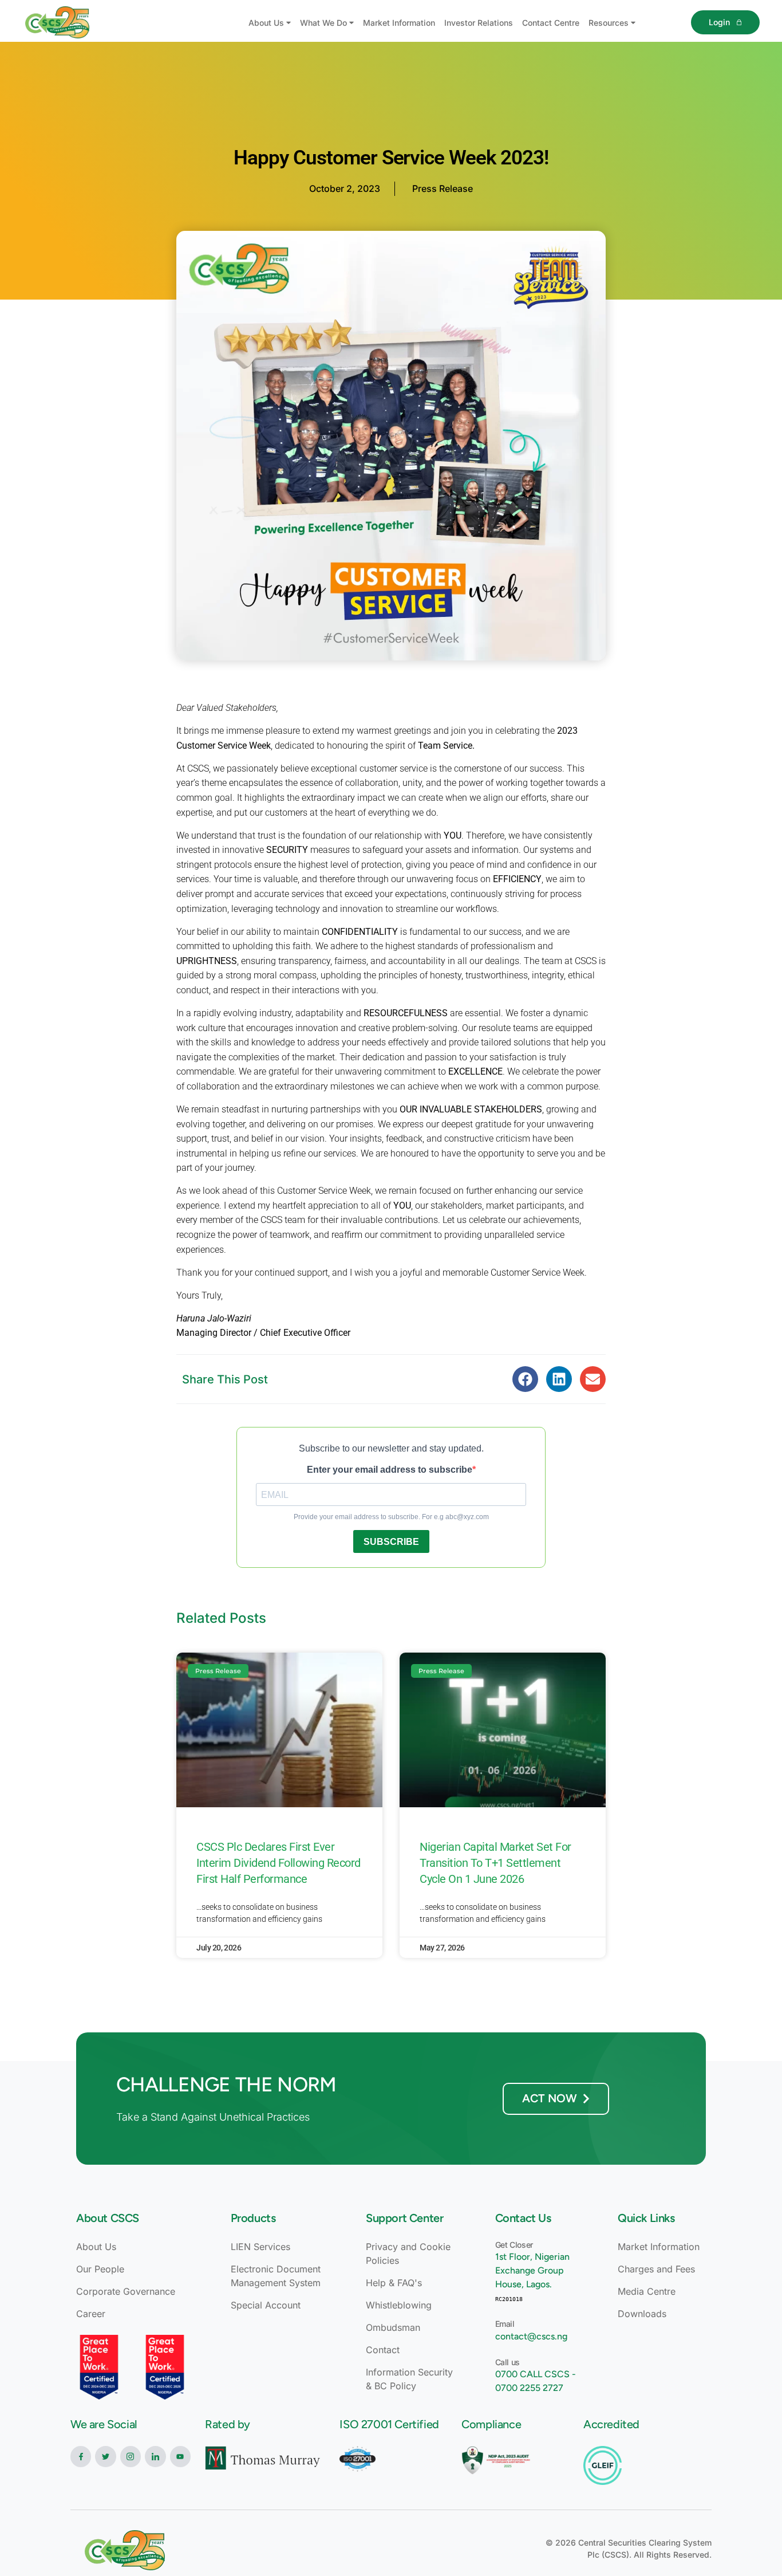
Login (719, 22)
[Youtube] (180, 2456)
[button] (525, 1379)
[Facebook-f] (81, 2456)
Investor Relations (479, 23)
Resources (609, 23)
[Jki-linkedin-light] (155, 2456)
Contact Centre (551, 23)
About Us (266, 23)
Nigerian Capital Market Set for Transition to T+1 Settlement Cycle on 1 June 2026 (495, 1863)
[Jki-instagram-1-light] (131, 2456)
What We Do (323, 23)
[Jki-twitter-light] (105, 2456)
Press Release (443, 188)
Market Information (399, 23)
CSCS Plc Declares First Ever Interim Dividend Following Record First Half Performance (279, 1863)
